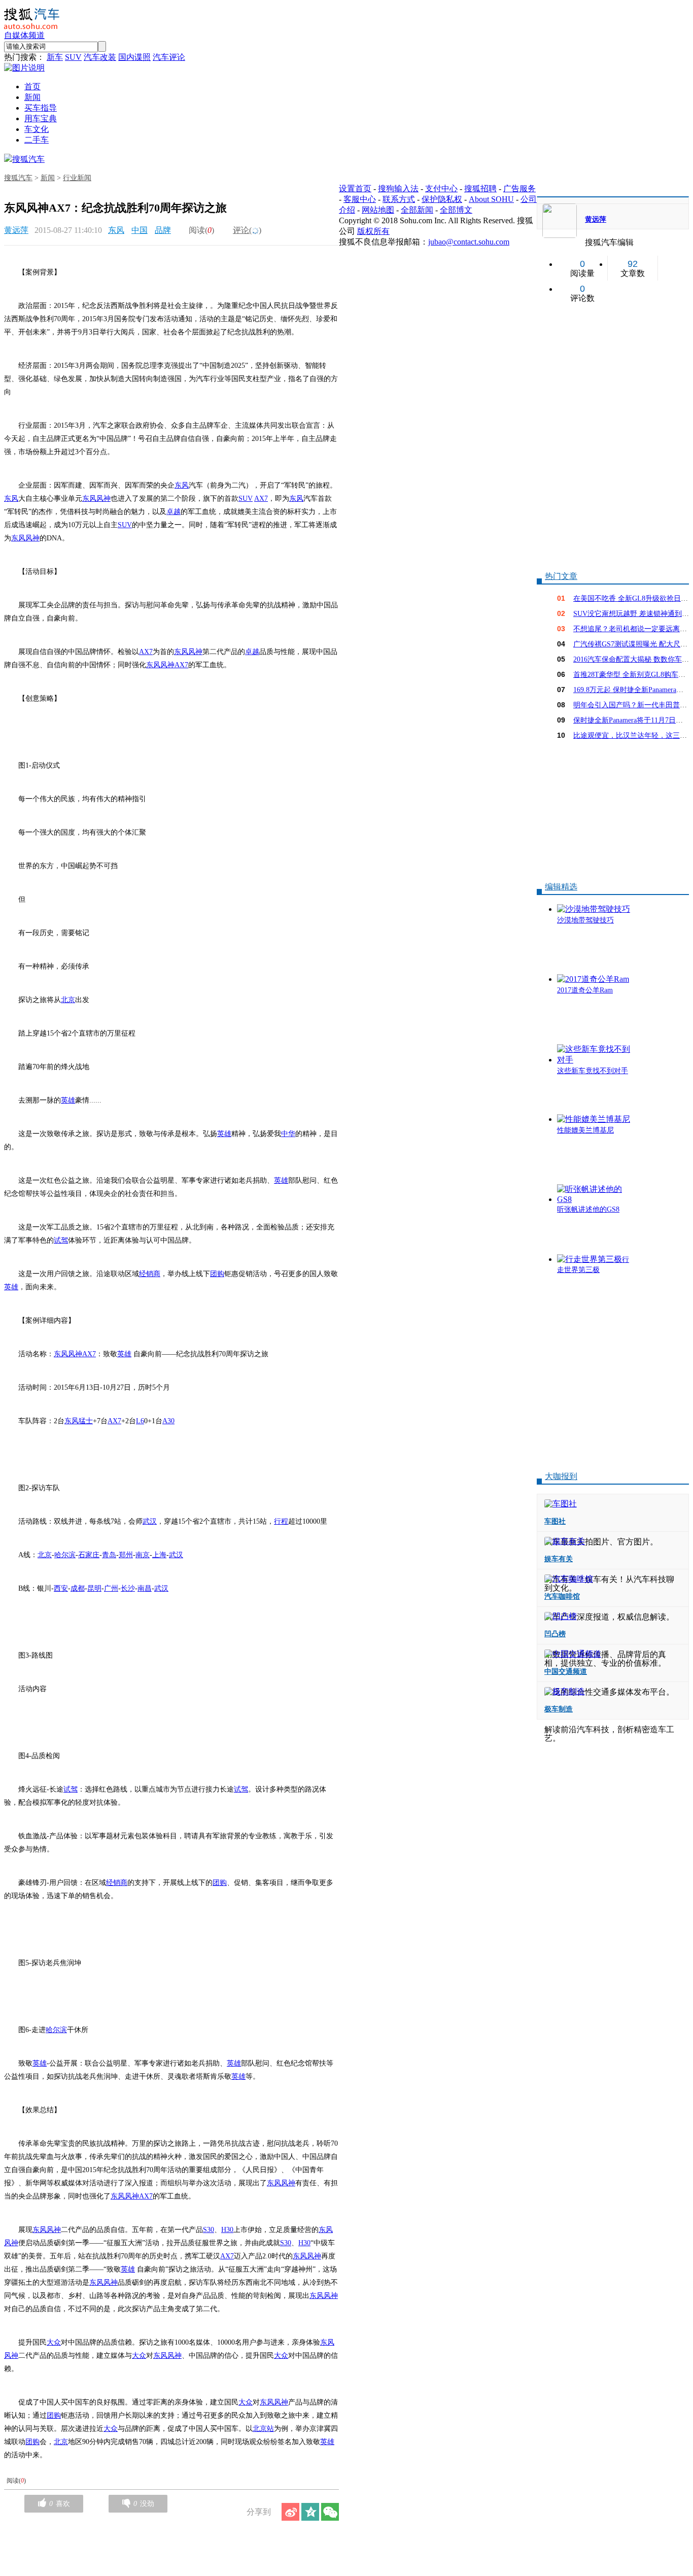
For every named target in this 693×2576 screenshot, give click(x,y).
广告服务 (519, 188)
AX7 (261, 499)
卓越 (174, 512)
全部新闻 (417, 210)
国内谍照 (134, 57)
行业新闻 (77, 178)
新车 (55, 57)
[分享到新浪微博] (290, 2512)
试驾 (61, 1240)
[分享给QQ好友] (310, 2512)
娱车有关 (559, 1559)
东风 (116, 230)
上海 (159, 1555)
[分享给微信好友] (330, 2512)
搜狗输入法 (398, 188)
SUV (73, 57)
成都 (78, 1588)
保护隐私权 (442, 199)
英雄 (68, 1100)
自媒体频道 (24, 35)
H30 (227, 2230)
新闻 (32, 97)
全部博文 (456, 210)
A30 (168, 1421)
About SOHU (491, 199)
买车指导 (41, 108)
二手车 (37, 140)
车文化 (37, 129)
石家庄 (89, 1555)
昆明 (94, 1588)
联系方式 (399, 199)
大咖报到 (561, 1476)
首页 (32, 87)
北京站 (263, 2429)
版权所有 (373, 231)
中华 (288, 1134)
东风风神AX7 (167, 665)
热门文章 (561, 576)
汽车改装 (100, 57)
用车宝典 (41, 118)
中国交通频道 (566, 1672)
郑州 (126, 1555)
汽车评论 (169, 57)
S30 (209, 2230)
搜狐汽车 (28, 159)
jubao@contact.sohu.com (469, 242)
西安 (61, 1588)
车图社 (555, 1521)
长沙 (128, 1588)
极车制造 (559, 1709)
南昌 (145, 1588)
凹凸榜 (555, 1634)
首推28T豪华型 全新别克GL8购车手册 (633, 675)
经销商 (150, 1274)
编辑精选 (561, 887)
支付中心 (441, 188)
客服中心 (360, 199)
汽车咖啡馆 (562, 1596)
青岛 (109, 1555)
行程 (281, 1521)
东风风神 (96, 499)
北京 (68, 1000)
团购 (217, 1274)
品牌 (163, 230)
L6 (140, 1421)
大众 (54, 2342)
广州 (111, 1588)
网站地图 (378, 210)
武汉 (150, 1521)
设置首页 (355, 188)
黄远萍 (16, 230)
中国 (140, 230)
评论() (247, 230)
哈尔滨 (65, 1555)
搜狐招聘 (480, 188)
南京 (143, 1555)
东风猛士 (79, 1421)
